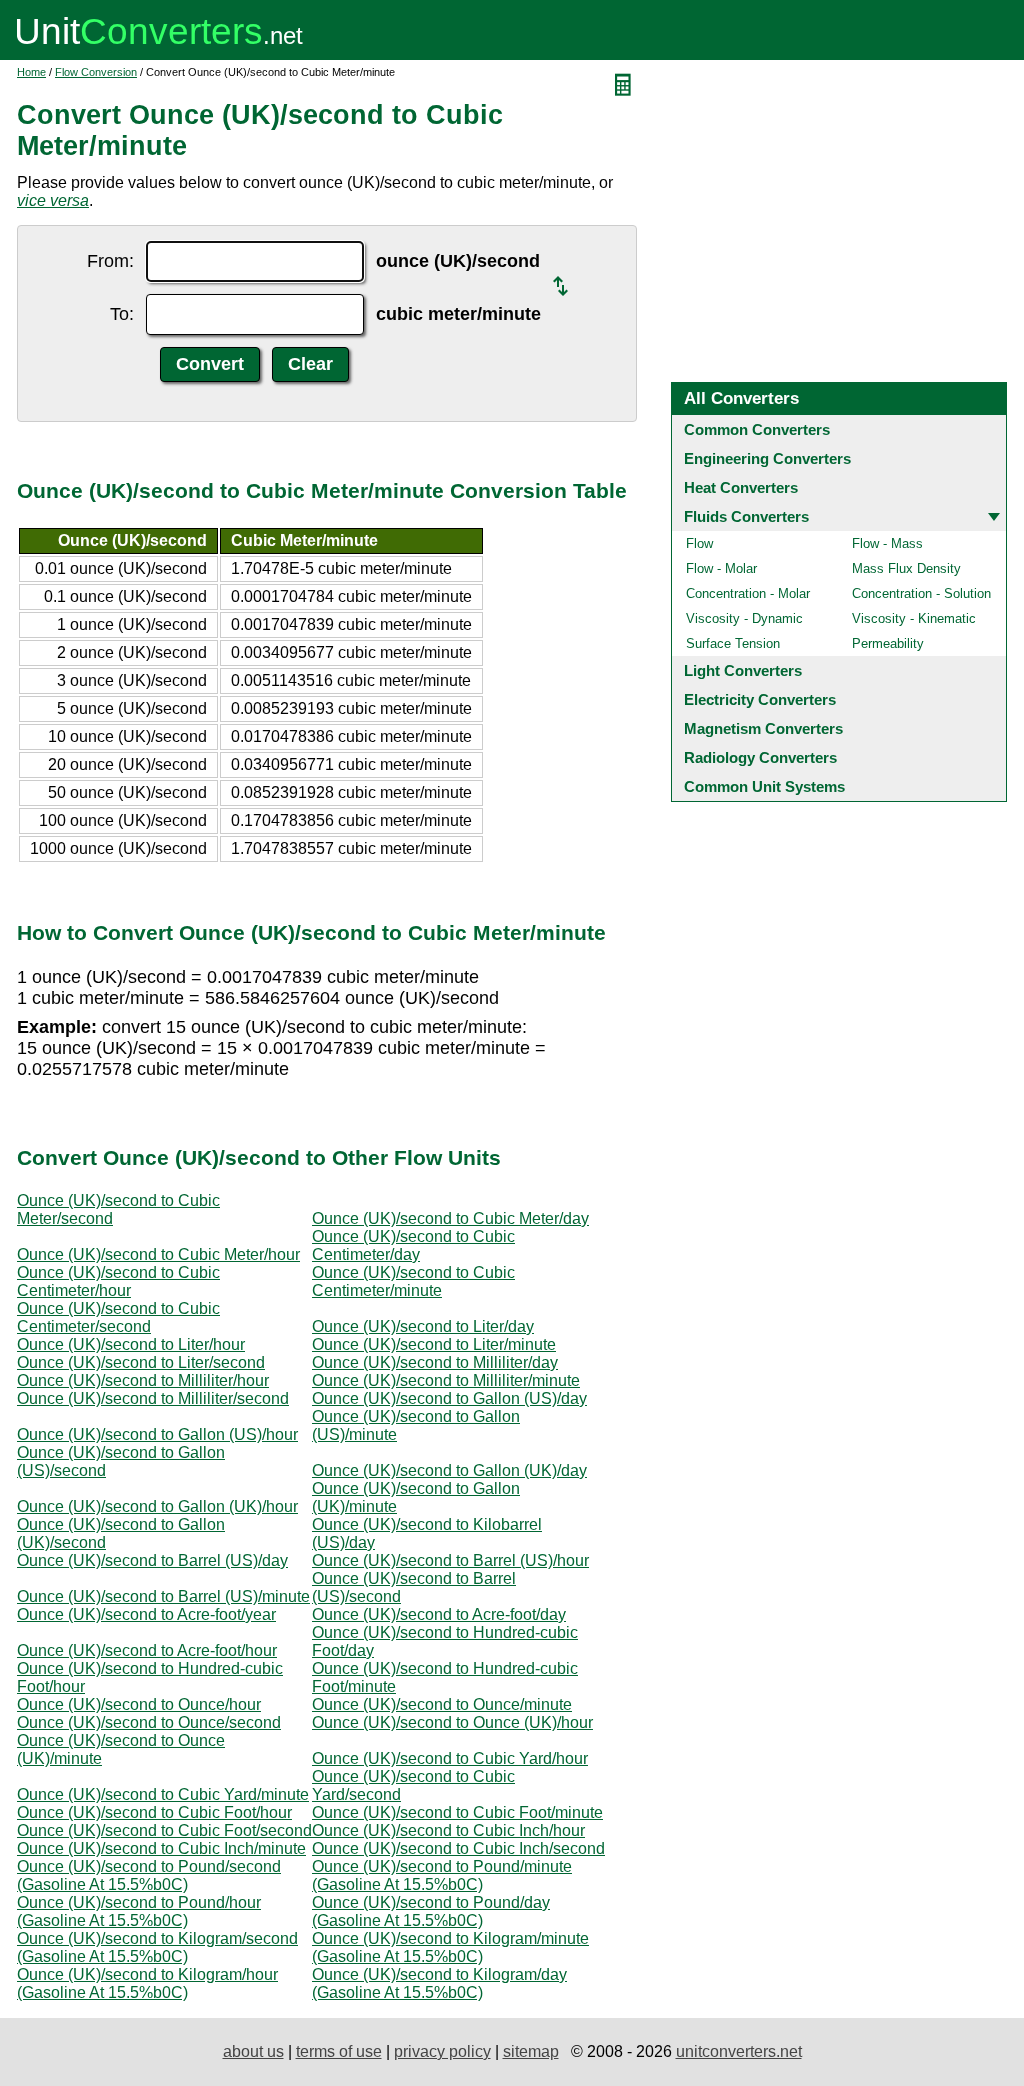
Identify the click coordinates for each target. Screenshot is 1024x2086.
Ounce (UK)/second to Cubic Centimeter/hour (118, 1281)
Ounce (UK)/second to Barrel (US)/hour (450, 1560)
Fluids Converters (746, 516)
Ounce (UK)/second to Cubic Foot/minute (457, 1812)
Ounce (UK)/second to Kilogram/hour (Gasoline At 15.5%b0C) (147, 1983)
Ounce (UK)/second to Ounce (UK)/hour (452, 1722)
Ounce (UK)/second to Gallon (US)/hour (157, 1434)
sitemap (531, 2051)
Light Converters (743, 670)
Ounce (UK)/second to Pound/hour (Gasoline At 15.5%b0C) (139, 1911)
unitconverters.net (739, 2051)
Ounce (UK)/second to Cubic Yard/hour (450, 1758)
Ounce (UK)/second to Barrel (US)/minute (163, 1596)
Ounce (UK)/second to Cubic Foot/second (164, 1830)
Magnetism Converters (763, 728)
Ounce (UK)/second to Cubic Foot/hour (154, 1812)
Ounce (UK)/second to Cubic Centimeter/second (118, 1317)
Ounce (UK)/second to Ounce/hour (139, 1704)
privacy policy (442, 2051)
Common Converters (757, 429)
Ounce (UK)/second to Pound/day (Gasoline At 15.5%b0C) (431, 1911)
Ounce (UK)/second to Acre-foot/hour (147, 1650)
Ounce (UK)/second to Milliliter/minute (446, 1380)
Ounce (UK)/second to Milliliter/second (153, 1398)
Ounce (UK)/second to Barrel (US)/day (152, 1560)
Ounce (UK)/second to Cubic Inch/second (458, 1848)
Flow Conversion (96, 72)
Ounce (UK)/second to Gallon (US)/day (449, 1398)
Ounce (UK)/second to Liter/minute (434, 1344)
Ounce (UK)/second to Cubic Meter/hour (158, 1254)
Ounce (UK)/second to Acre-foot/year (146, 1614)
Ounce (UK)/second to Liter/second (141, 1362)
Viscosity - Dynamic (744, 618)
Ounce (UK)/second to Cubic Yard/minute (163, 1794)
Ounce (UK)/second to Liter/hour (131, 1344)
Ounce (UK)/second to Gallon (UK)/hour (157, 1506)
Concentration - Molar (748, 593)
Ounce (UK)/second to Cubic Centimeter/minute (413, 1281)
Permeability (888, 643)
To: (122, 314)
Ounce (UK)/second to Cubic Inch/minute (161, 1848)
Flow (699, 543)
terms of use (339, 2051)
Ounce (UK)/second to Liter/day (423, 1326)
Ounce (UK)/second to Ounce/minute (442, 1704)
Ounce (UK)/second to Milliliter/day (435, 1362)
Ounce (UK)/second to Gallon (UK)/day (449, 1470)
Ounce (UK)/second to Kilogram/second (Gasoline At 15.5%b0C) (157, 1947)
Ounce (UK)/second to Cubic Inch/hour (448, 1830)
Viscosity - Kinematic (914, 618)
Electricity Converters (760, 699)
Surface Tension (733, 643)
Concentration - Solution (921, 593)
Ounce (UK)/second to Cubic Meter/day (450, 1218)
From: (110, 261)
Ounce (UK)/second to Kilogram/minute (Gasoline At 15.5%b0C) (450, 1947)
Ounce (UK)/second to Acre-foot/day (439, 1614)
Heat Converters (741, 487)
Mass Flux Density (906, 568)
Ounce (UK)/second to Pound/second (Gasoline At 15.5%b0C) (149, 1875)
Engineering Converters (767, 458)
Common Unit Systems (764, 786)
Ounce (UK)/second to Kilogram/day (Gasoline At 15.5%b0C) (439, 1983)
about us (253, 2051)
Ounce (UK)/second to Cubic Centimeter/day (413, 1245)
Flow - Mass (887, 543)
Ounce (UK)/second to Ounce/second (149, 1722)
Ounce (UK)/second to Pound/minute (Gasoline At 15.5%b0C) (442, 1875)
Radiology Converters (760, 757)
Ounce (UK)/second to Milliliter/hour (143, 1380)
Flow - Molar (721, 568)
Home (31, 72)
